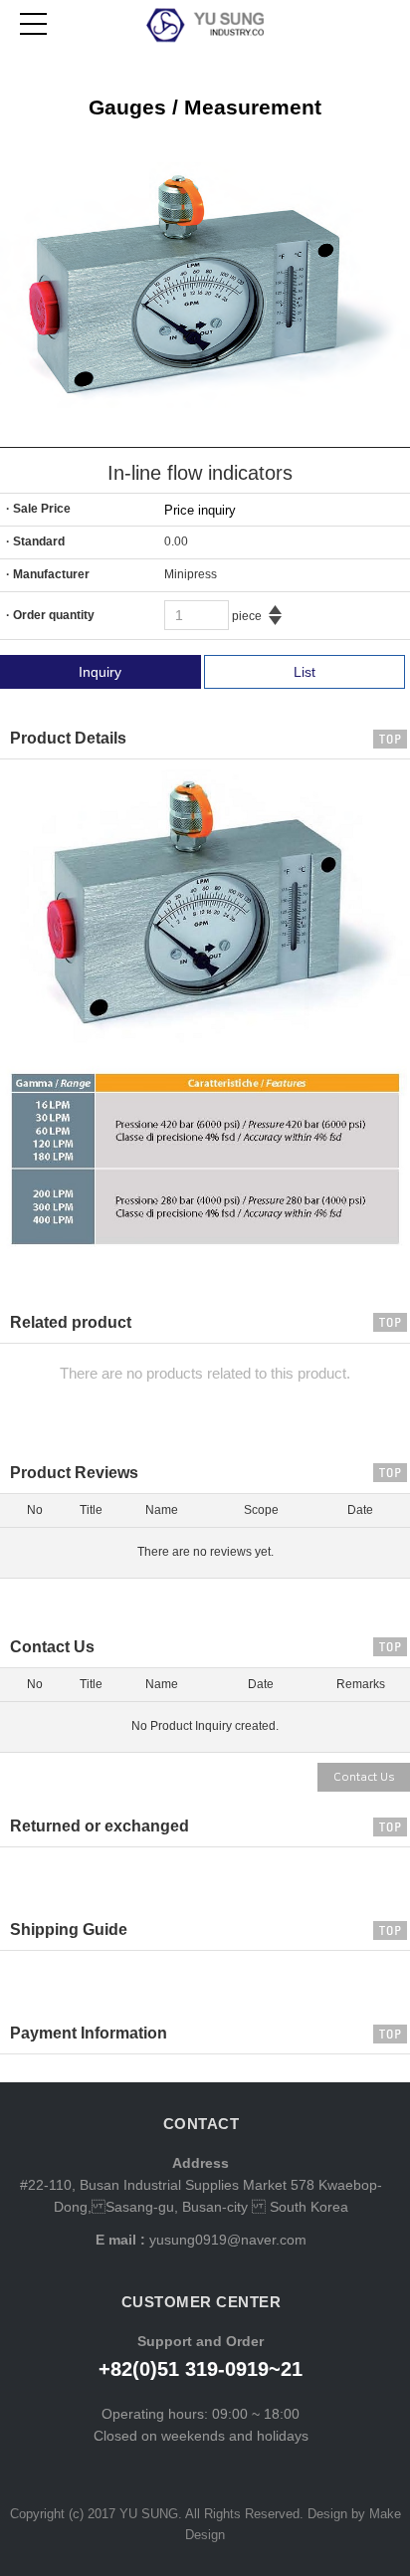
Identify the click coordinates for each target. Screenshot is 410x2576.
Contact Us (364, 1777)
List (305, 672)
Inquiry (100, 672)
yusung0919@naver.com (226, 2240)
